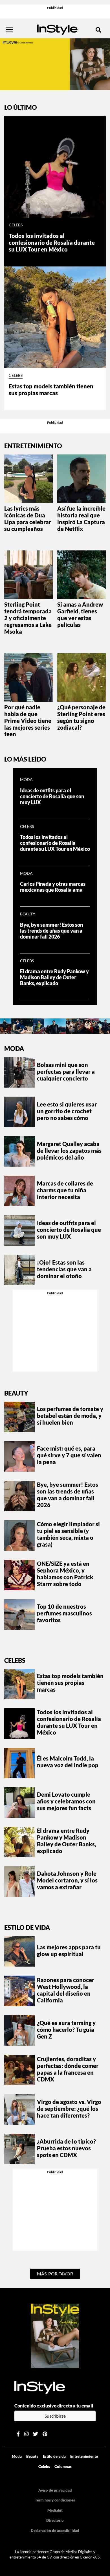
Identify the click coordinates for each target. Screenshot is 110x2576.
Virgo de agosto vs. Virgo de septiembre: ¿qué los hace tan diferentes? (69, 2109)
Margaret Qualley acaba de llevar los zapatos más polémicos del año (69, 1151)
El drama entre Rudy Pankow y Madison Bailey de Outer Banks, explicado (54, 977)
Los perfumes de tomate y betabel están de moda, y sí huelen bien (70, 1416)
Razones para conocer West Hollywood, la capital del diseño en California (66, 1990)
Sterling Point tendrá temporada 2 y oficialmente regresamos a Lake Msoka (28, 618)
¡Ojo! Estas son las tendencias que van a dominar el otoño (64, 1269)
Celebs (16, 225)
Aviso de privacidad (55, 2490)
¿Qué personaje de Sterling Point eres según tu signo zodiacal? (81, 717)
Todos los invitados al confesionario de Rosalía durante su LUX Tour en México (52, 242)
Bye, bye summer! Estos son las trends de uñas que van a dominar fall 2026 (51, 931)
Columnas (63, 2466)
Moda (26, 780)
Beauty (28, 914)
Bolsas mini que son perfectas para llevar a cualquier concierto (66, 1071)
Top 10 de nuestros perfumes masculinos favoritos (64, 1613)
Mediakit (55, 2510)
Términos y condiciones (55, 2500)
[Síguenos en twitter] (36, 2434)
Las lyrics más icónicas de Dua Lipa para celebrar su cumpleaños (28, 519)
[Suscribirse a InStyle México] (55, 2335)
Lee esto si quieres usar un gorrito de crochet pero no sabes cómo (67, 1111)
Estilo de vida (27, 1927)
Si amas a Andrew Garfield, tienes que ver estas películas (80, 615)
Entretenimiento (84, 2456)
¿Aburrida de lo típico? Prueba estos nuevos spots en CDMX (66, 2148)
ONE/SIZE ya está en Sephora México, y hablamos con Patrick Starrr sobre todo (65, 1574)
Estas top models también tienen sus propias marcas (51, 390)
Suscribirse (55, 2416)
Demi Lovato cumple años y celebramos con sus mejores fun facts (66, 1801)
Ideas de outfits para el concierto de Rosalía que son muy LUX (52, 796)
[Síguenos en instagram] (26, 2434)
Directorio (55, 2520)
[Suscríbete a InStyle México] (55, 64)
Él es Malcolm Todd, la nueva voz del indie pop (68, 1762)
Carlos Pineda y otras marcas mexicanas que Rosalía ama (53, 887)
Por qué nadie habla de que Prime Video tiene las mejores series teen (28, 721)
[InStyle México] (57, 29)
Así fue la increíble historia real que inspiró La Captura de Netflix (81, 519)
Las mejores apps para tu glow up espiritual (69, 1950)
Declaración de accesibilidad (55, 2531)
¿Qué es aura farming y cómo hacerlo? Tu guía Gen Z (66, 2030)
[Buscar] (98, 30)
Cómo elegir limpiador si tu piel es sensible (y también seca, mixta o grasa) (68, 1534)
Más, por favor (55, 2274)
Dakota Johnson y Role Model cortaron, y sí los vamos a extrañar (67, 1880)
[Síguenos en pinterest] (45, 2434)
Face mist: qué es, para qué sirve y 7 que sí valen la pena (69, 1455)
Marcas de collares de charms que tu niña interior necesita (65, 1190)
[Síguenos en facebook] (18, 2434)
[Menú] (9, 30)
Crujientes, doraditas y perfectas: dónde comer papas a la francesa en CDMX (68, 2069)
